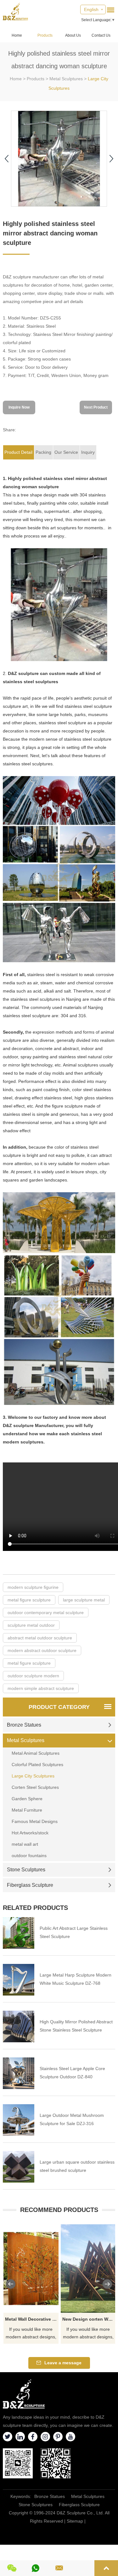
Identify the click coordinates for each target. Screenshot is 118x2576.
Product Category (59, 1707)
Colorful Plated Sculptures (37, 1765)
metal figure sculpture (29, 1600)
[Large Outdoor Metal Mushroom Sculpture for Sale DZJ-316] (19, 2120)
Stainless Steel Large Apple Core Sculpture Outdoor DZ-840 (72, 2073)
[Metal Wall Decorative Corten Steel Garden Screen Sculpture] (31, 2269)
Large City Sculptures (33, 1776)
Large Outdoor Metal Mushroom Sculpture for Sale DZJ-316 (72, 2119)
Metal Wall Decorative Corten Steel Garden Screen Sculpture (32, 2319)
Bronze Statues (24, 1725)
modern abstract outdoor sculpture (42, 1650)
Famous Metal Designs (35, 1821)
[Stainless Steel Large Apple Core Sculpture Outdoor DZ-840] (19, 2073)
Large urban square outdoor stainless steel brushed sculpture (77, 2166)
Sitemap (75, 2521)
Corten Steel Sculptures (35, 1787)
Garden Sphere (27, 1799)
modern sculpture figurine (33, 1587)
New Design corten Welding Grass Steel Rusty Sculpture (89, 2319)
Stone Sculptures (26, 1870)
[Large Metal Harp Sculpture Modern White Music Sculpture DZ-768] (19, 1980)
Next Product (96, 407)
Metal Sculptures (66, 79)
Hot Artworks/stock (30, 1833)
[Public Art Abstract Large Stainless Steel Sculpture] (19, 1933)
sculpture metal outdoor (31, 1625)
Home (17, 35)
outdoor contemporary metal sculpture (46, 1613)
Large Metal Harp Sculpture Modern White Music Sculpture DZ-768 (76, 1979)
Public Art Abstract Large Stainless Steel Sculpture (74, 1932)
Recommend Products (59, 2210)
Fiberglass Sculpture (30, 1885)
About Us (73, 35)
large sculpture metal (84, 1600)
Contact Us (101, 35)
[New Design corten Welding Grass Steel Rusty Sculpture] (88, 2269)
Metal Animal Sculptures (36, 1753)
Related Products (35, 1908)
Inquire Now (19, 407)
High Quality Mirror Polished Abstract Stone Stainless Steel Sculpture (76, 2026)
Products (45, 35)
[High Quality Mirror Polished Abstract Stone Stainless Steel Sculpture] (19, 2026)
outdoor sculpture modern (33, 1676)
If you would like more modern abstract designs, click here (31, 2334)
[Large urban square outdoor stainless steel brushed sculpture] (19, 2167)
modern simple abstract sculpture (41, 1688)
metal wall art (25, 1844)
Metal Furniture (27, 1810)
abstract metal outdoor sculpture (40, 1638)
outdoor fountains (29, 1856)
